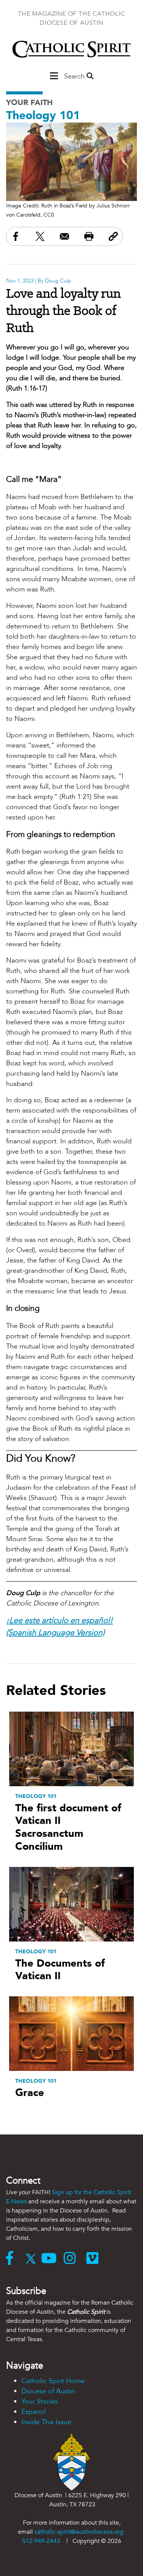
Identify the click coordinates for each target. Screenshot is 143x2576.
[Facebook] (13, 2259)
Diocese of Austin (48, 2391)
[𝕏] (33, 2259)
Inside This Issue (46, 2422)
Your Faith (29, 103)
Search (75, 76)
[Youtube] (52, 2259)
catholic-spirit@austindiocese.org (79, 2532)
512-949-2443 (41, 2541)
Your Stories (39, 2401)
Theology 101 (43, 116)
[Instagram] (75, 2259)
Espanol (34, 2412)
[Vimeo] (94, 2259)
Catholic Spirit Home (53, 2381)
